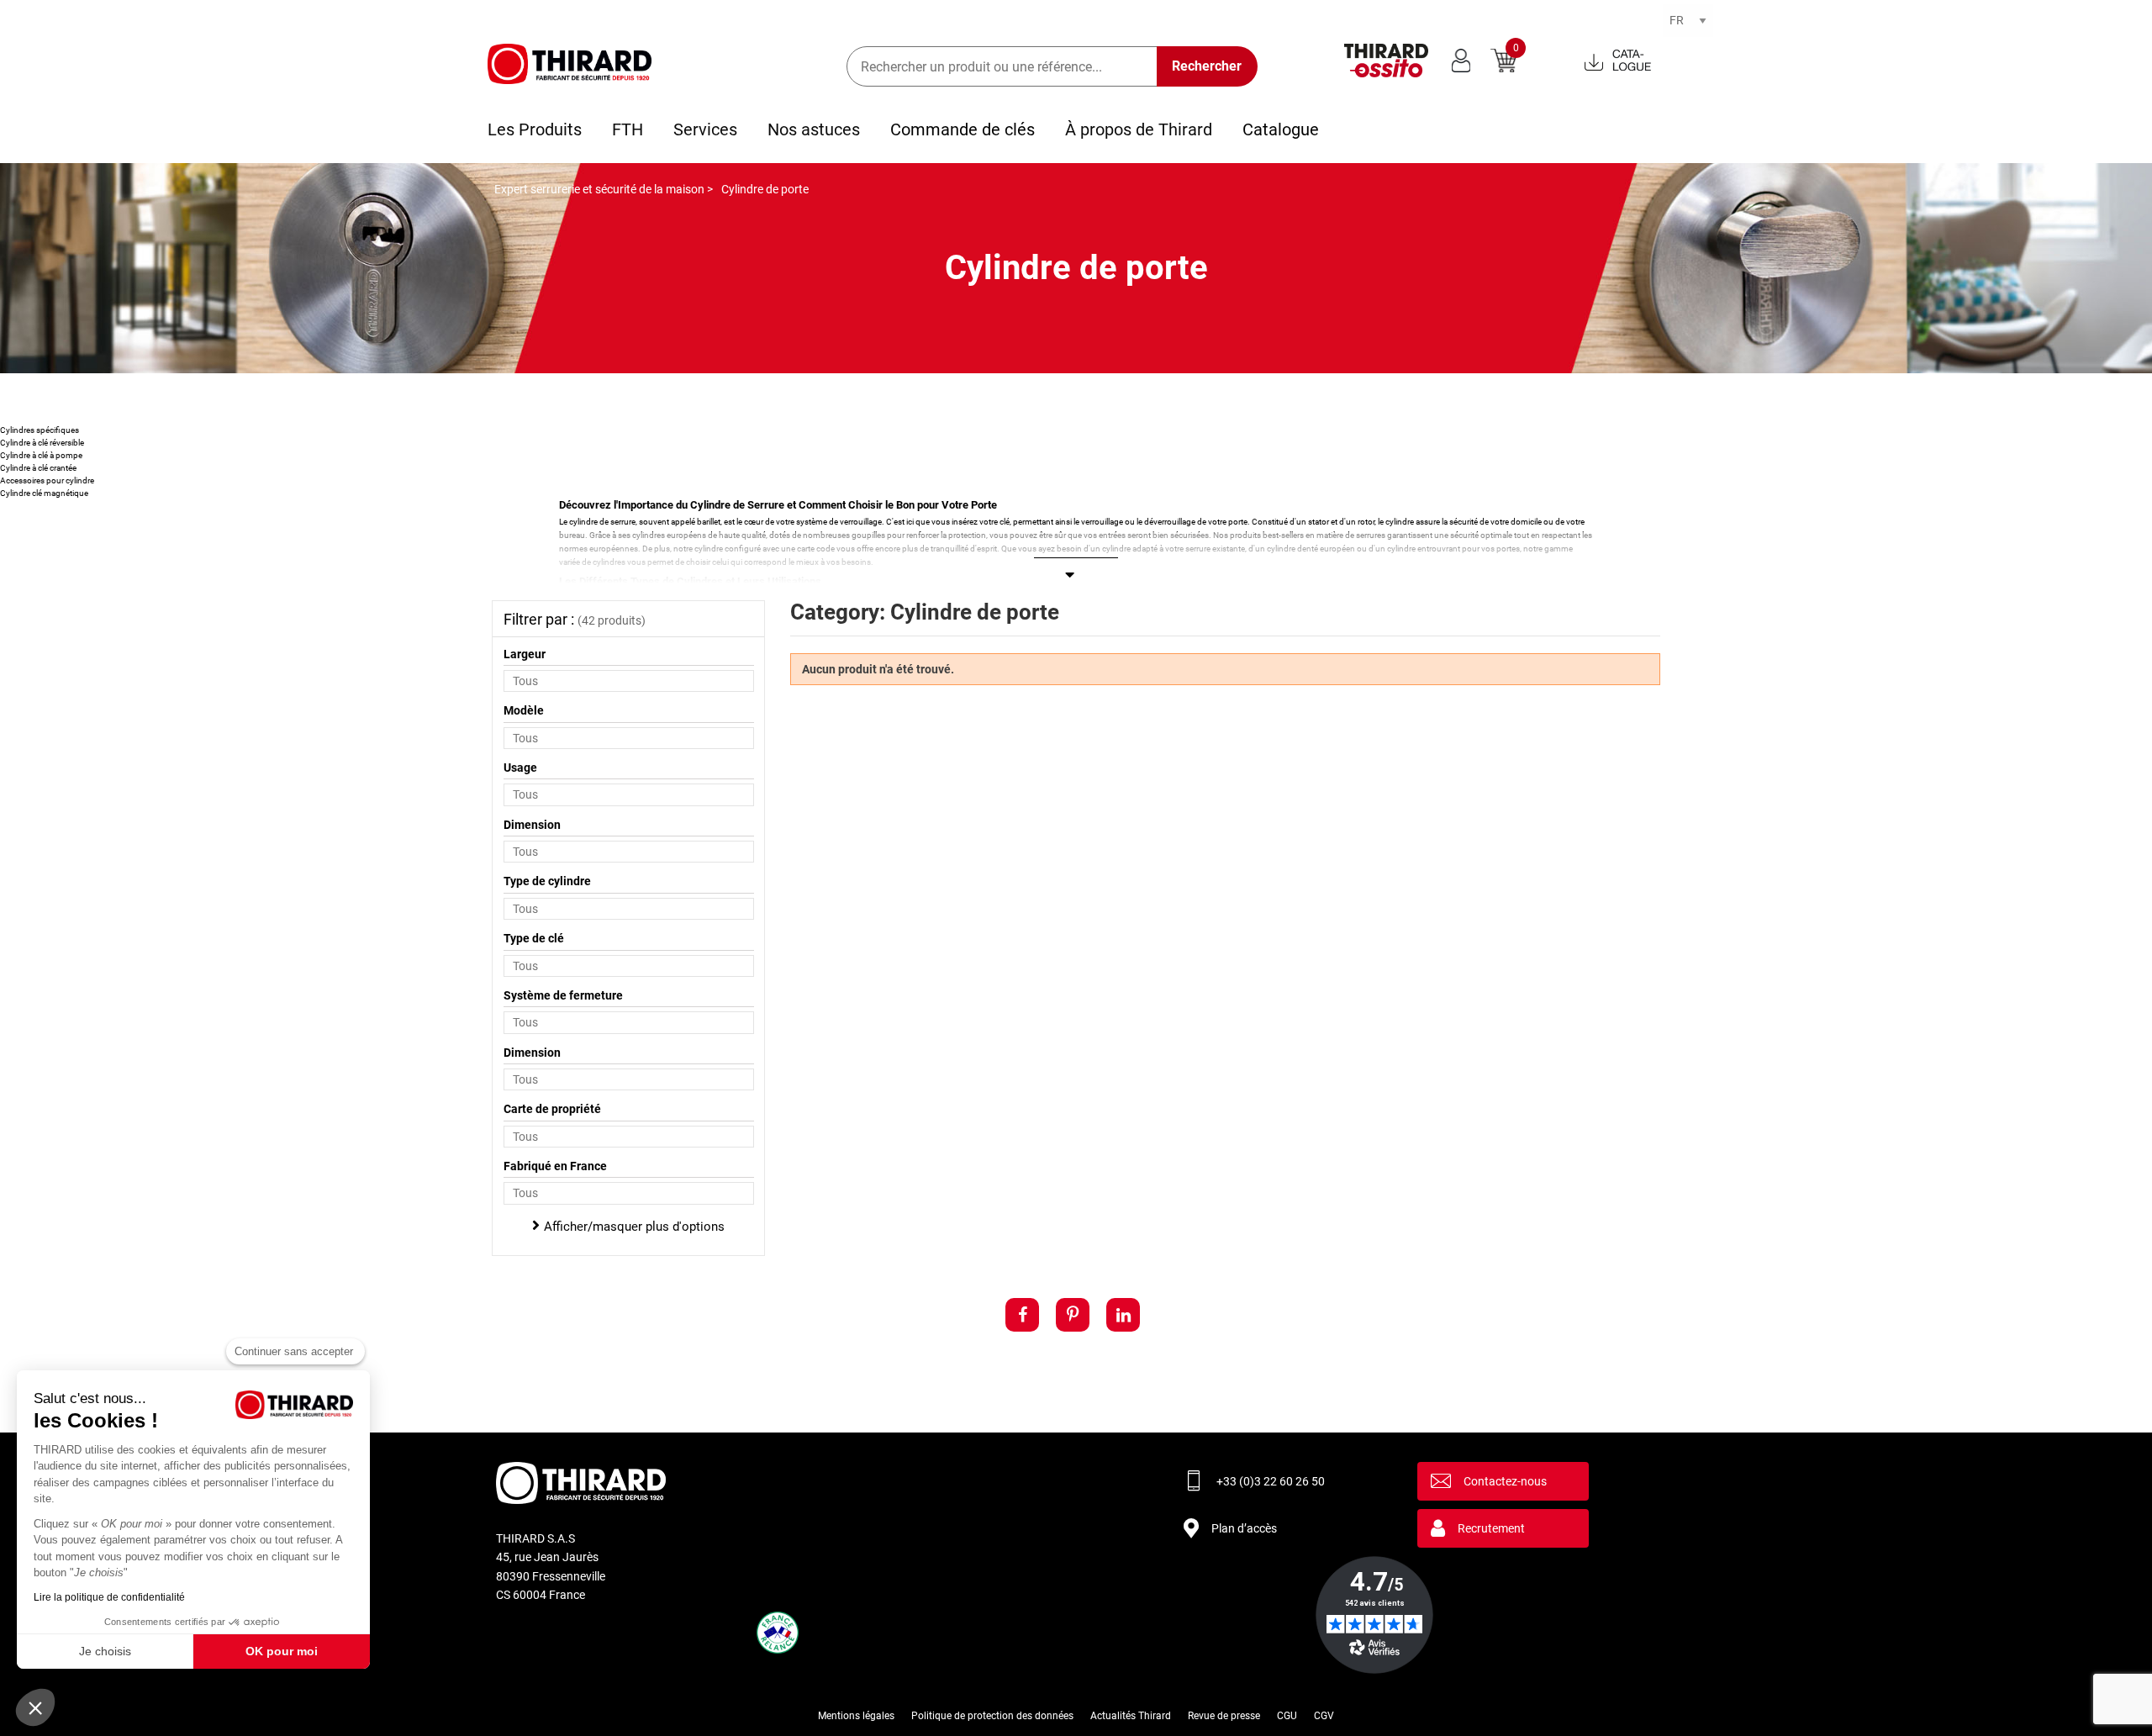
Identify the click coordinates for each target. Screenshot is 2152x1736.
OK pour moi (282, 1651)
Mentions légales (856, 1716)
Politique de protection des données (992, 1716)
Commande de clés (963, 129)
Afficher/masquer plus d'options (634, 1227)
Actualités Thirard (1131, 1716)
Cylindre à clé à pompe (41, 455)
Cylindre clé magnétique (44, 493)
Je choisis (105, 1651)
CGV (1324, 1716)
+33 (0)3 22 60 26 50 (1271, 1481)
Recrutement (1491, 1528)
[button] (35, 1707)
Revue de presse (1224, 1716)
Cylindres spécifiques (40, 430)
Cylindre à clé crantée (38, 468)
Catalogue (1281, 129)
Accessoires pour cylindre (47, 480)
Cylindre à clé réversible (42, 443)
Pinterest (1073, 1315)
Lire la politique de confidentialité (109, 1597)
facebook (1022, 1315)
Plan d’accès (1244, 1528)
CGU (1287, 1716)
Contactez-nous (1505, 1481)
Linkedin (1123, 1315)
